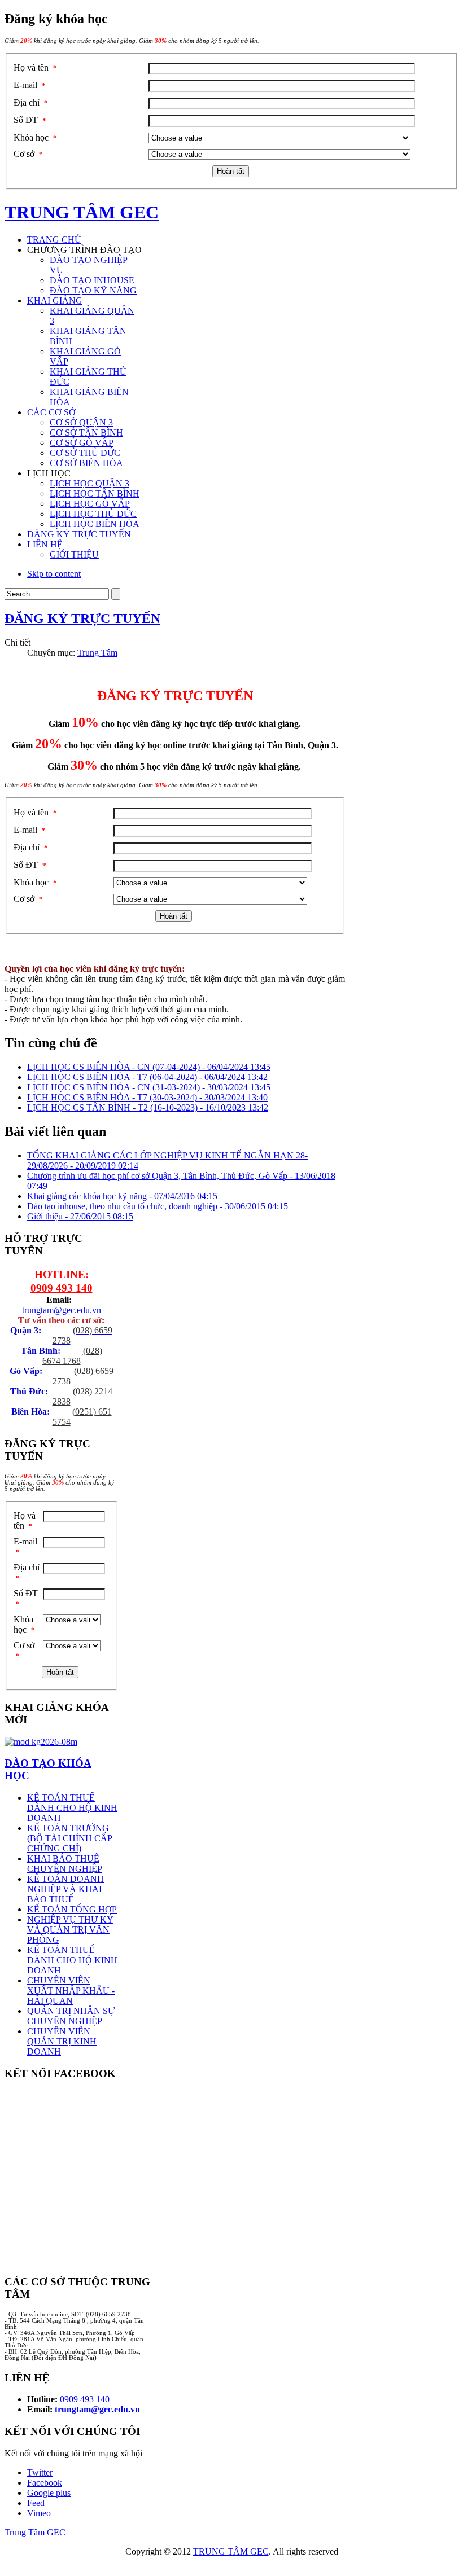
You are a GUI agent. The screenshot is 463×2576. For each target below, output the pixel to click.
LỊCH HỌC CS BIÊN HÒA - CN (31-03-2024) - (149, 1087)
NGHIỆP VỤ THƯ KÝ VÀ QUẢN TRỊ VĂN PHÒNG (70, 1930)
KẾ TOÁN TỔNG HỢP (72, 1909)
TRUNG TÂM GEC (231, 2551)
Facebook (45, 2483)
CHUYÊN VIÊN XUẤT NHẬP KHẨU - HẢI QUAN (71, 1991)
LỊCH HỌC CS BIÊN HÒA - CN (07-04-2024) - (149, 1067)
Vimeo (39, 2513)
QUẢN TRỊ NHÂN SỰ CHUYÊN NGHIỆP (71, 2016)
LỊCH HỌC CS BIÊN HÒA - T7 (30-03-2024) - (147, 1097)
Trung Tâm (97, 653)
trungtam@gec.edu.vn (62, 1310)
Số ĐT (30, 120)
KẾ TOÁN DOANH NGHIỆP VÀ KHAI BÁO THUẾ (65, 1889)
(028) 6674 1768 (72, 1356)
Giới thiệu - (80, 1216)
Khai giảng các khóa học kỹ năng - (122, 1196)
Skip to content (54, 574)
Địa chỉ (31, 102)
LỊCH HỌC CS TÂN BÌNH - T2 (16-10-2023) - (148, 1107)
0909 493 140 (62, 1288)
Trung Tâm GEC (35, 2532)
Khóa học (35, 137)
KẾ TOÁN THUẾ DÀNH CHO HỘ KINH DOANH (72, 1808)
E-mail (30, 85)
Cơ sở (28, 154)
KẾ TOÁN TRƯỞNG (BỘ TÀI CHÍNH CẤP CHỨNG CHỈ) (70, 1838)
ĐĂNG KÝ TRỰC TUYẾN (82, 618)
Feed (36, 2503)
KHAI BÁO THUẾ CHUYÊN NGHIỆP (65, 1864)
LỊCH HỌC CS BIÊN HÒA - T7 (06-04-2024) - (147, 1077)
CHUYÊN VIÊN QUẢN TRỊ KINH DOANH (62, 2041)
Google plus (49, 2493)
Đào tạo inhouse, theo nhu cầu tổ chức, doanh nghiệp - (158, 1206)
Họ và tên (35, 67)
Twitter (40, 2472)
